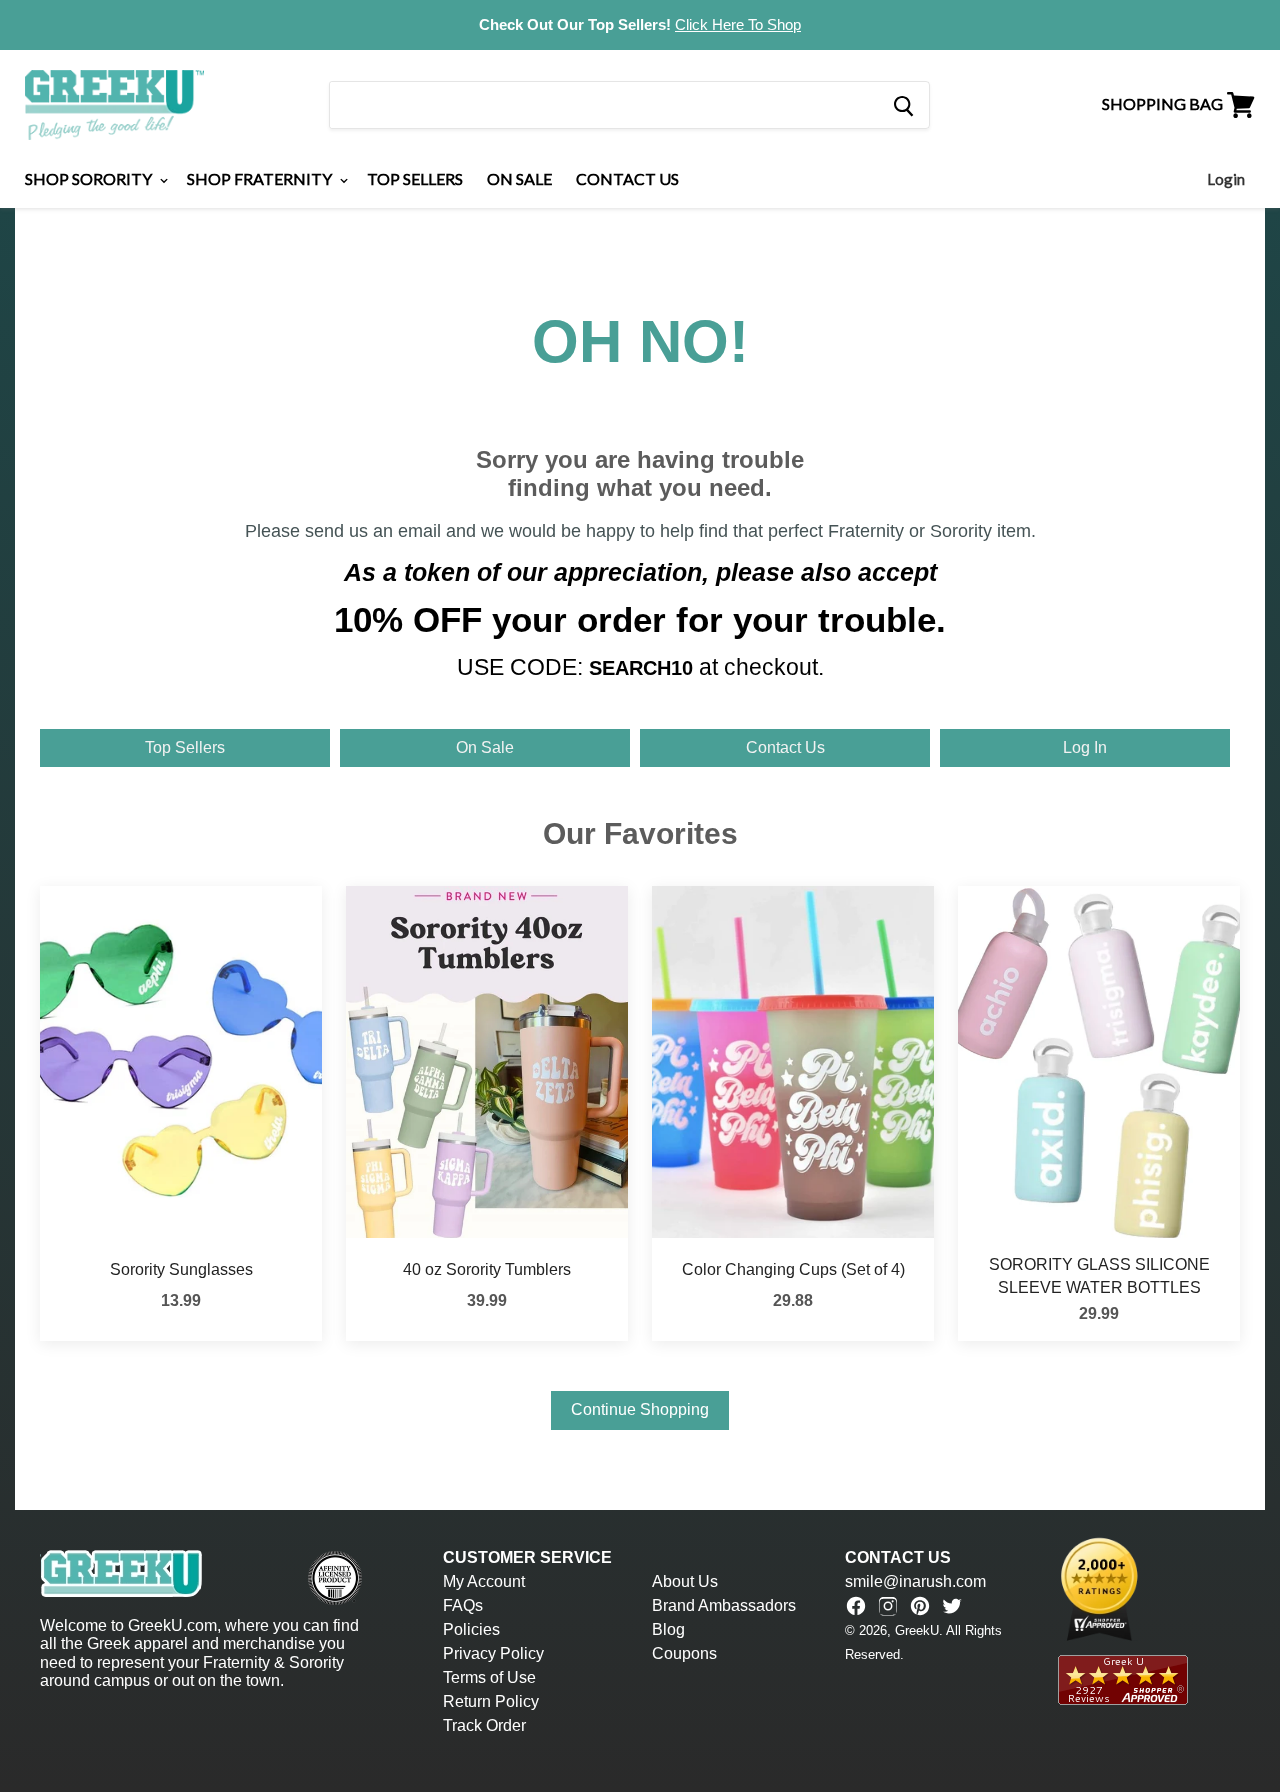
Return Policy (491, 1701)
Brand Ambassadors (724, 1605)
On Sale (519, 178)
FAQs (463, 1605)
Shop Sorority (90, 178)
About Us (685, 1581)
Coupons (684, 1653)
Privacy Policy (493, 1653)
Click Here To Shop (738, 24)
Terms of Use (489, 1677)
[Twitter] (952, 1606)
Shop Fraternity (261, 178)
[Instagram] (888, 1606)
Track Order (484, 1725)
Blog (668, 1629)
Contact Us (627, 178)
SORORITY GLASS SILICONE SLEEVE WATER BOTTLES (1099, 1275)
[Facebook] (856, 1606)
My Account (484, 1581)
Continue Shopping (640, 1409)
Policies (471, 1629)
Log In (1085, 747)
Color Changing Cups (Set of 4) (793, 1269)
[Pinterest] (920, 1606)
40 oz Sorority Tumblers (487, 1269)
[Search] (902, 105)
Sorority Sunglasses (181, 1269)
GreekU (917, 1630)
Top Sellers (415, 178)
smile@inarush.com (915, 1581)
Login (1226, 179)
